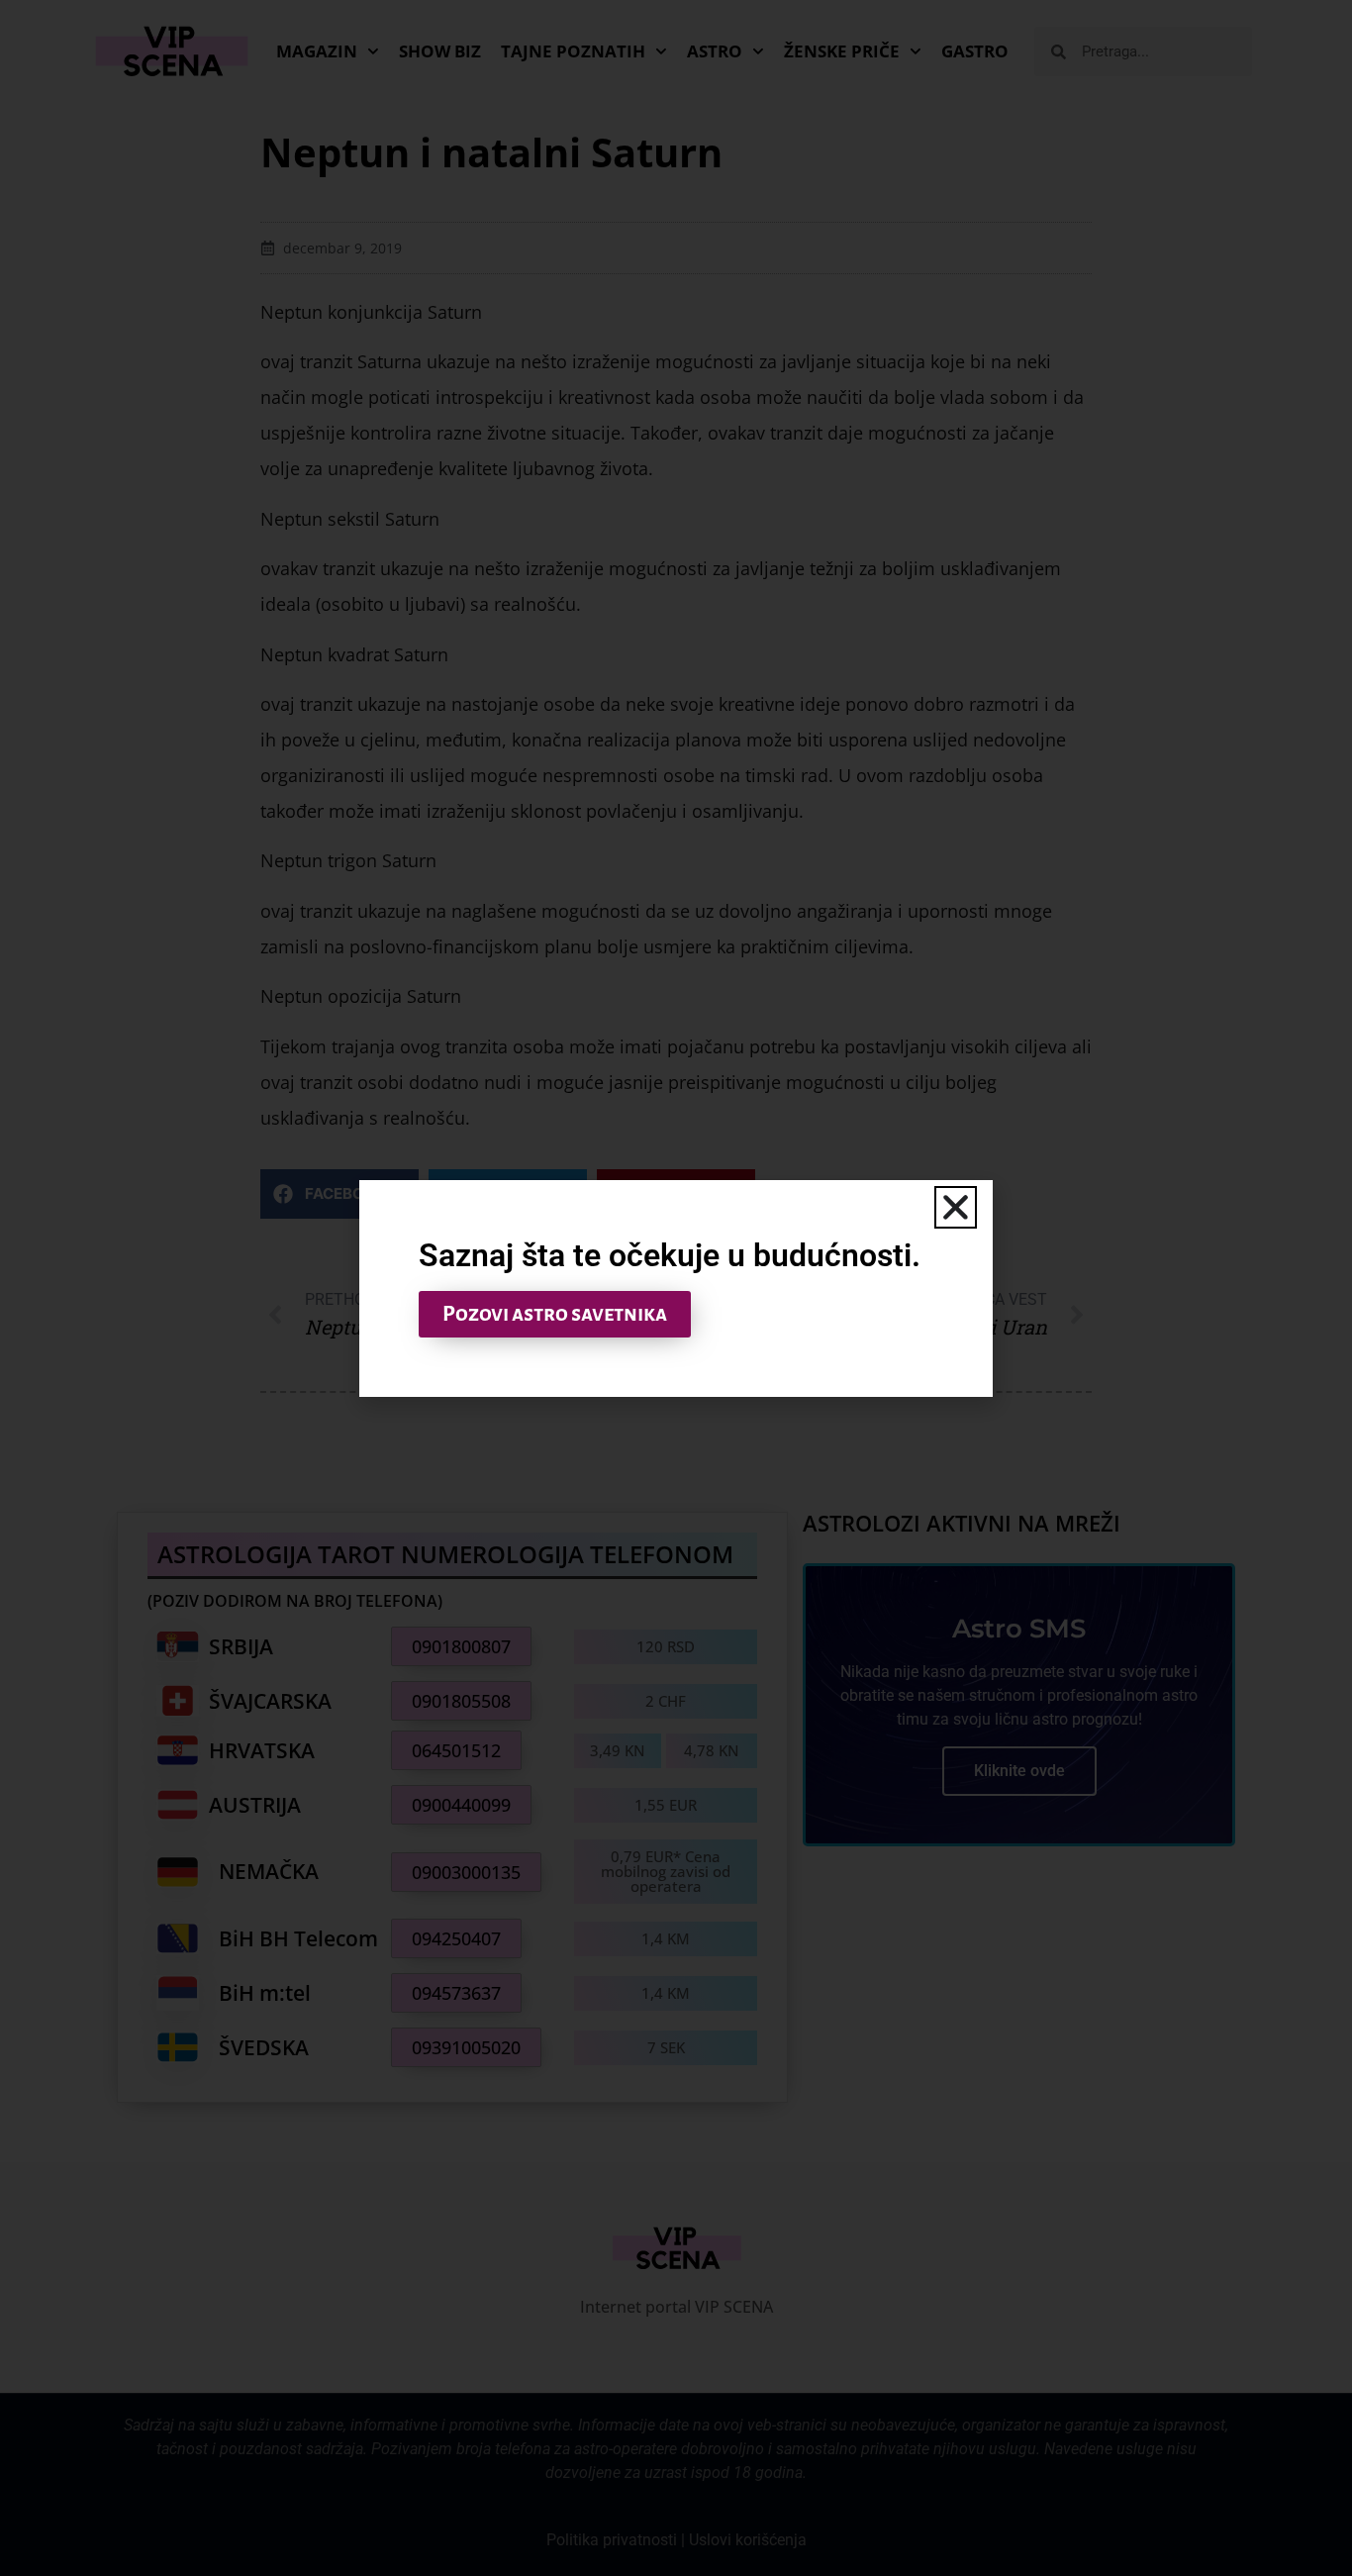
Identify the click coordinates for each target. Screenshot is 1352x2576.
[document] (676, 1288)
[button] (956, 1207)
